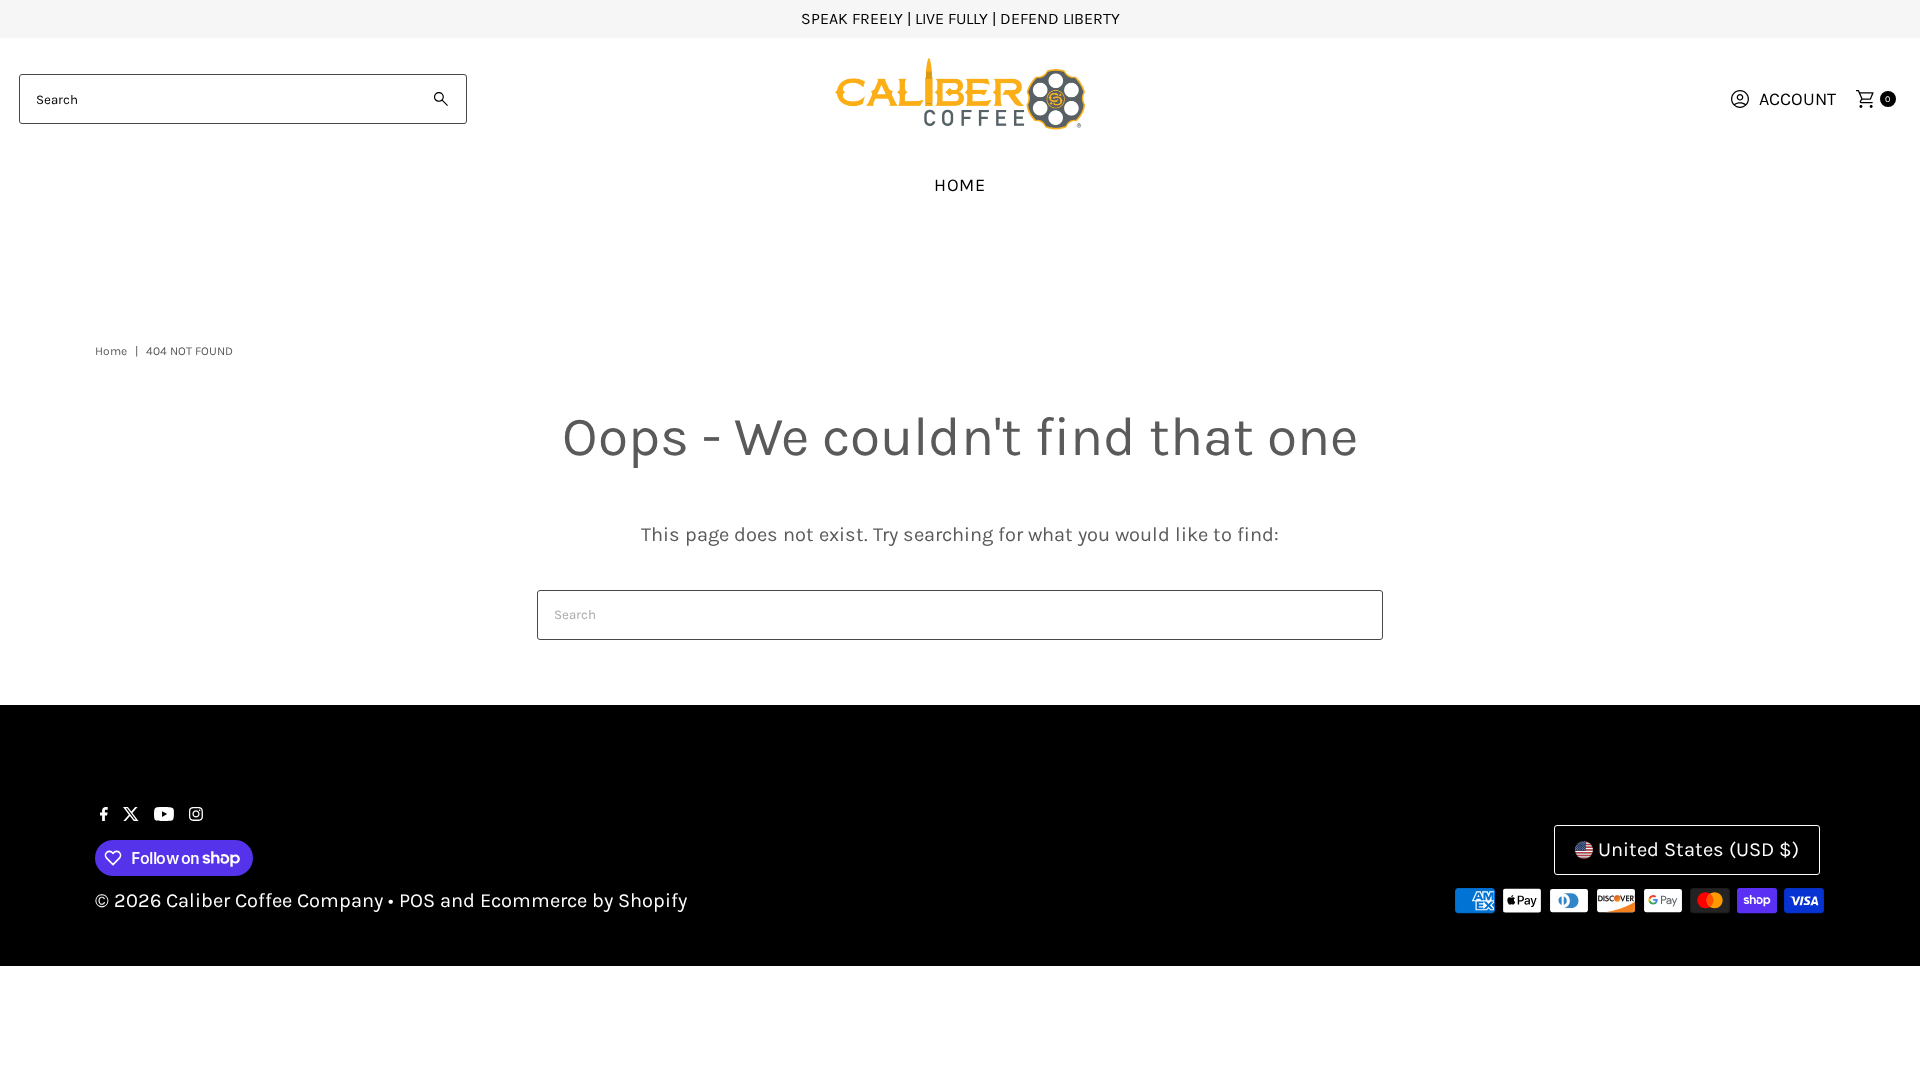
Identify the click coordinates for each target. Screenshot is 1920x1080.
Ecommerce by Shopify (583, 900)
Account (1797, 99)
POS (417, 900)
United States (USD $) (1698, 849)
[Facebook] (104, 815)
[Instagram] (196, 815)
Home (960, 185)
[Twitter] (131, 815)
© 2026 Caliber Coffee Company (239, 900)
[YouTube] (164, 815)
